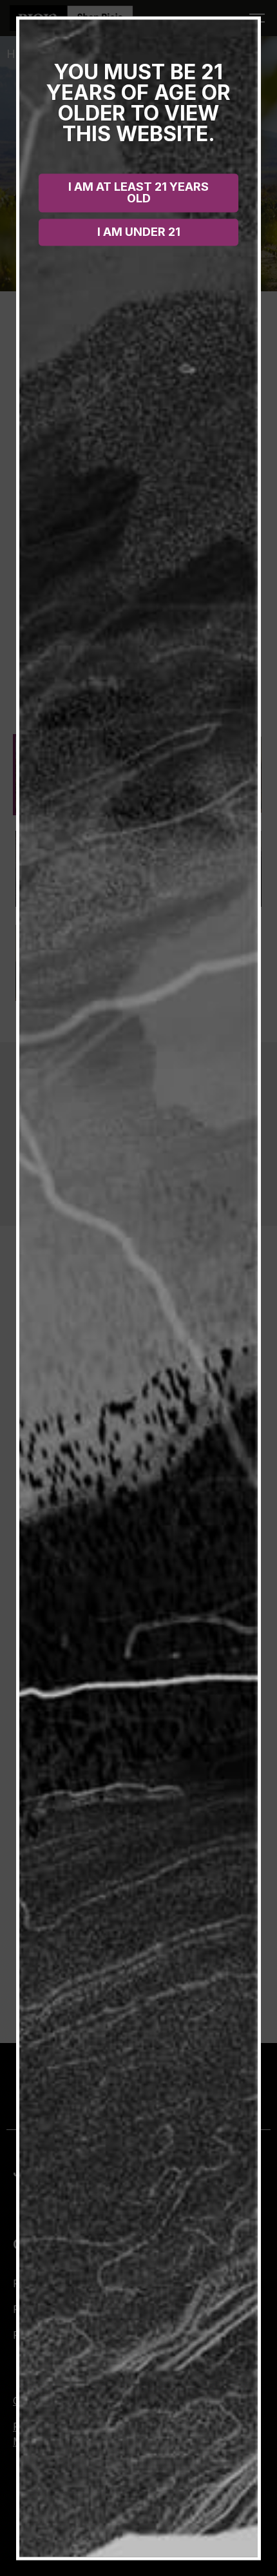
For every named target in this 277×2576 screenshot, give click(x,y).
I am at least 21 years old (138, 192)
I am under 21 (139, 231)
